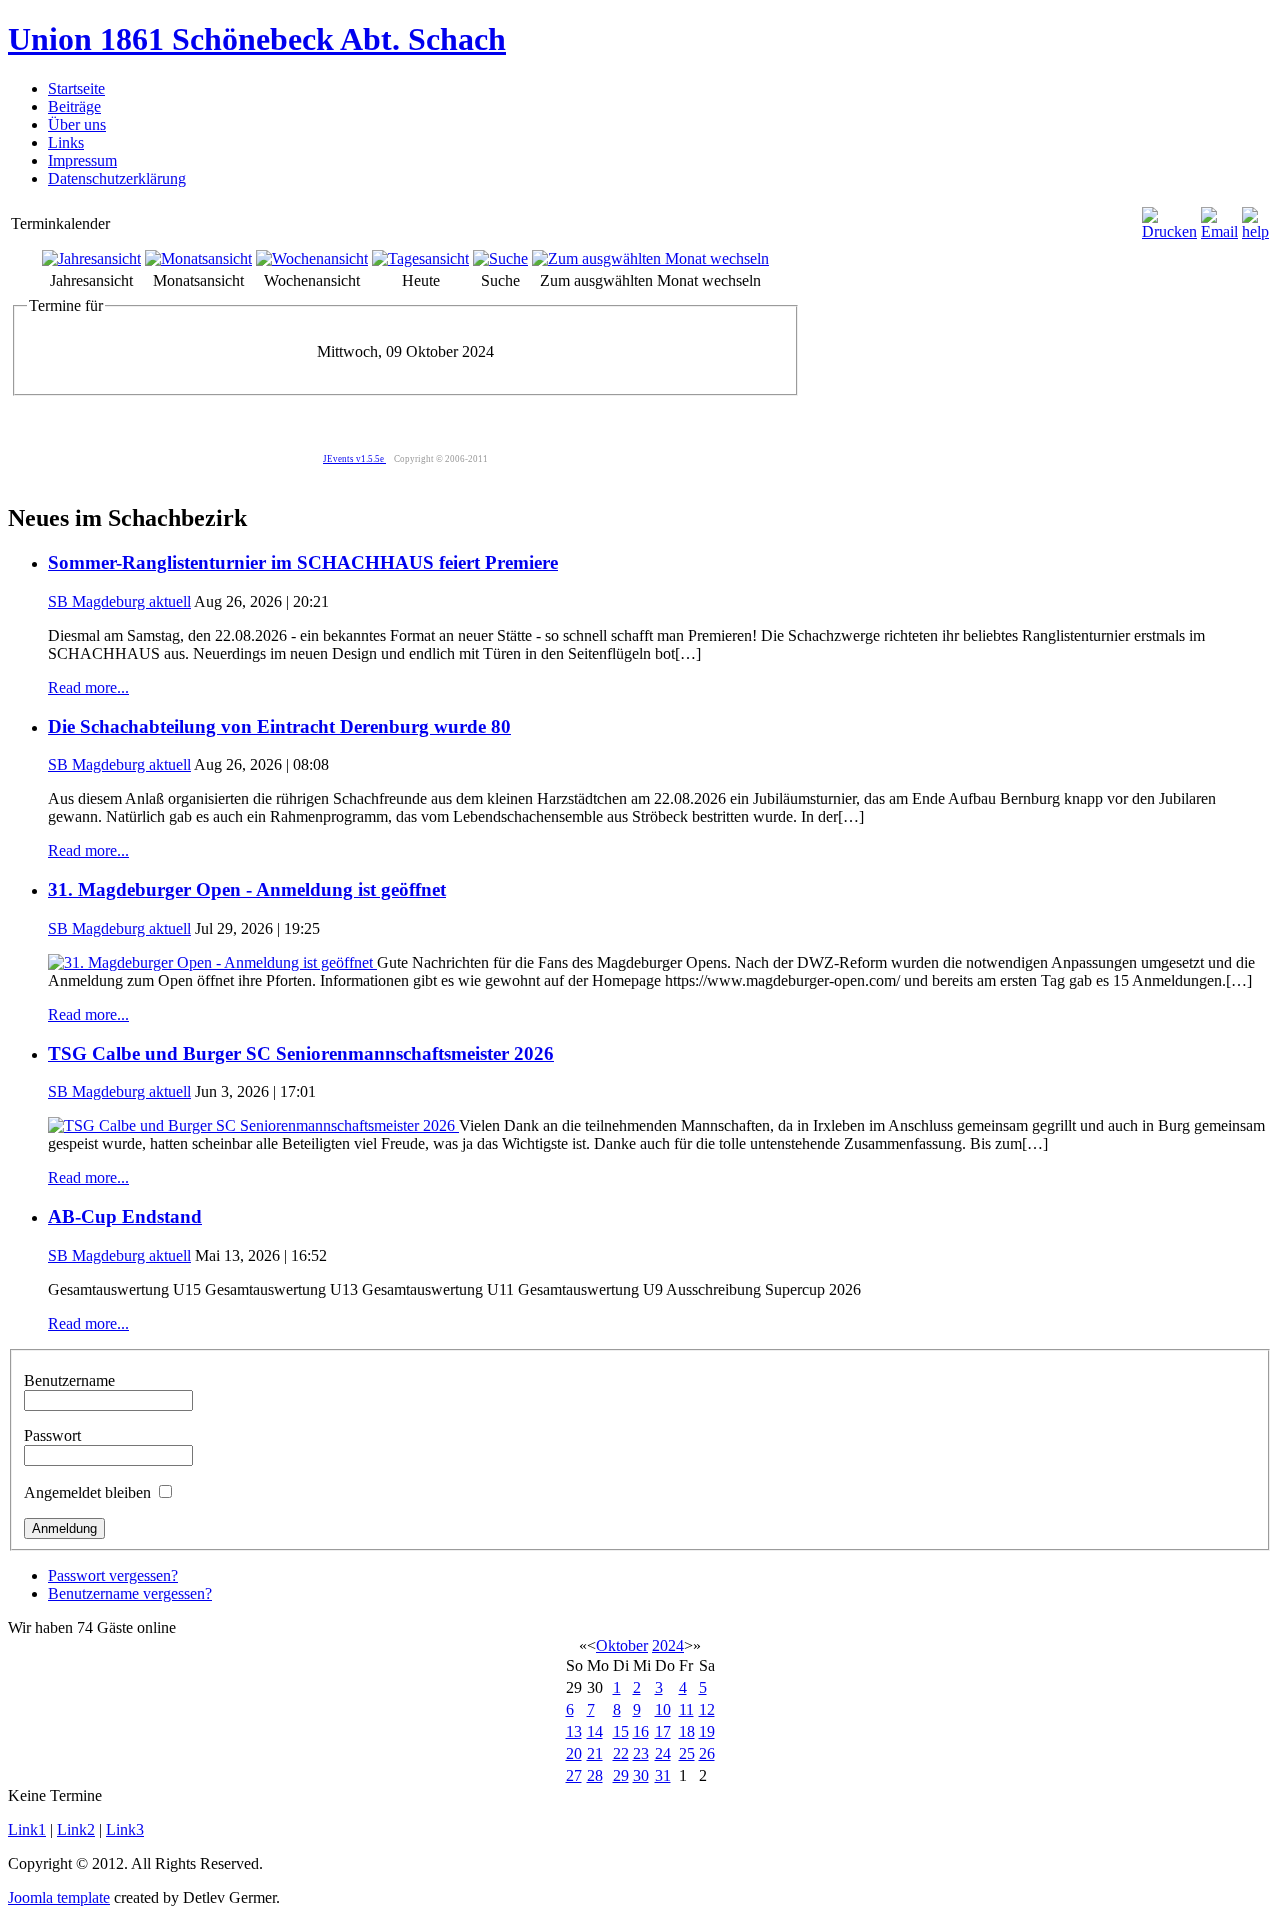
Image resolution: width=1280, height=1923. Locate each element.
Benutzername (69, 1380)
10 (663, 1709)
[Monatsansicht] (198, 258)
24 (663, 1753)
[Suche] (500, 258)
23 (641, 1753)
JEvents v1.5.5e (354, 459)
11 (686, 1709)
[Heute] (420, 258)
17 (663, 1731)
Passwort (52, 1435)
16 (641, 1731)
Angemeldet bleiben (87, 1492)
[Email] (1219, 231)
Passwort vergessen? (113, 1575)
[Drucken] (1169, 231)
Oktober (622, 1645)
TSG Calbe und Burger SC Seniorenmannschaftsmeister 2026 (301, 1053)
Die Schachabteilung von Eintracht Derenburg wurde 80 (279, 726)
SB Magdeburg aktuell (119, 601)
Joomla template (59, 1897)
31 (663, 1775)
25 (687, 1753)
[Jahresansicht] (91, 258)
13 (574, 1731)
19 (707, 1731)
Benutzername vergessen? (130, 1593)
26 (707, 1753)
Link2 (76, 1829)
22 (621, 1753)
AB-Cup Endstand (125, 1216)
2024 (668, 1645)
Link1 (27, 1829)
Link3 (125, 1829)
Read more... (88, 687)
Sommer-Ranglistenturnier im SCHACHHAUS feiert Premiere (303, 562)
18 (687, 1731)
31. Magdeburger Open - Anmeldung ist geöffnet (247, 889)
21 (595, 1753)
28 (595, 1775)
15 (621, 1731)
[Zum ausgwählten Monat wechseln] (650, 258)
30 (641, 1775)
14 (595, 1731)
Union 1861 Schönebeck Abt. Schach (257, 39)
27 (574, 1775)
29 (621, 1775)
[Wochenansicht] (312, 258)
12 (707, 1709)
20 (574, 1753)
